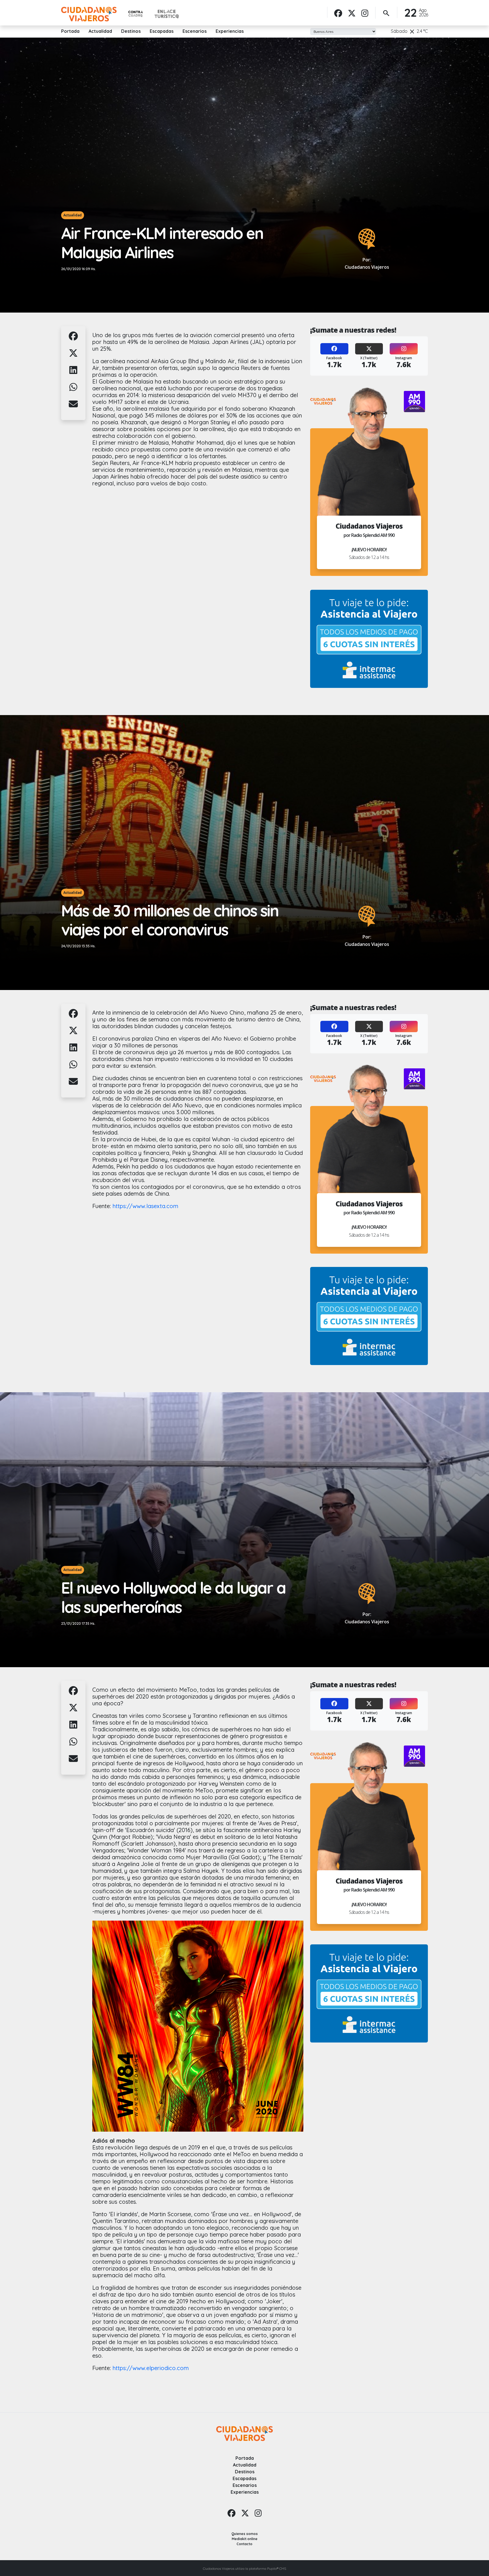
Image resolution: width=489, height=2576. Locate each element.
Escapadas (162, 31)
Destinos (131, 31)
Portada (70, 31)
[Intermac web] (369, 639)
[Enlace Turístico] (167, 14)
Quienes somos (245, 2534)
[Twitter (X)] (369, 349)
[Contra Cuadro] (136, 14)
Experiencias (230, 31)
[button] (73, 339)
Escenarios (195, 31)
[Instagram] (365, 13)
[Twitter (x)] (352, 13)
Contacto (244, 2544)
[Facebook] (338, 13)
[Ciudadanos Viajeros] (89, 14)
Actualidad (100, 31)
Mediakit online (245, 2539)
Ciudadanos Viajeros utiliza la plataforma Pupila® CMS (244, 2569)
